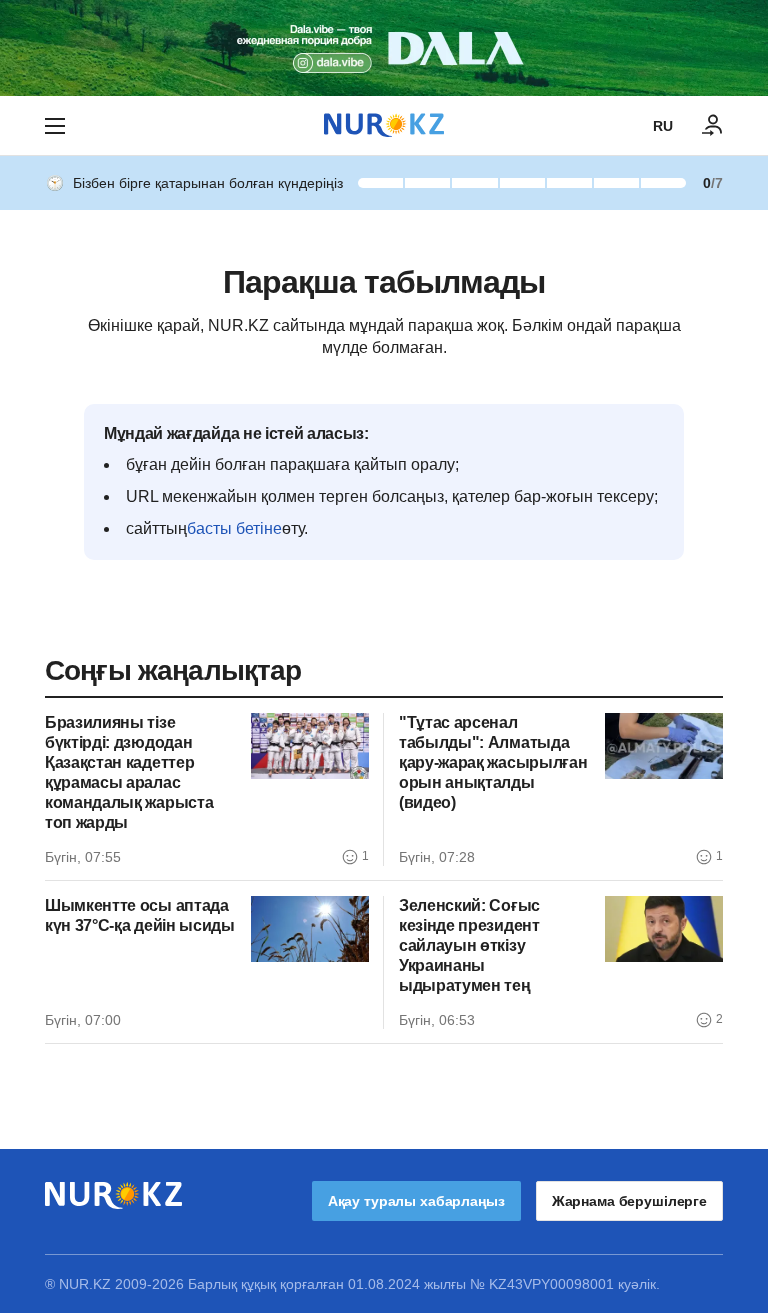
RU (663, 126)
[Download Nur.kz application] (384, 48)
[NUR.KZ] (384, 125)
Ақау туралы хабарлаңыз (416, 1201)
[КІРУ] (713, 126)
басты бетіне (234, 528)
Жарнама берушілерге (629, 1201)
